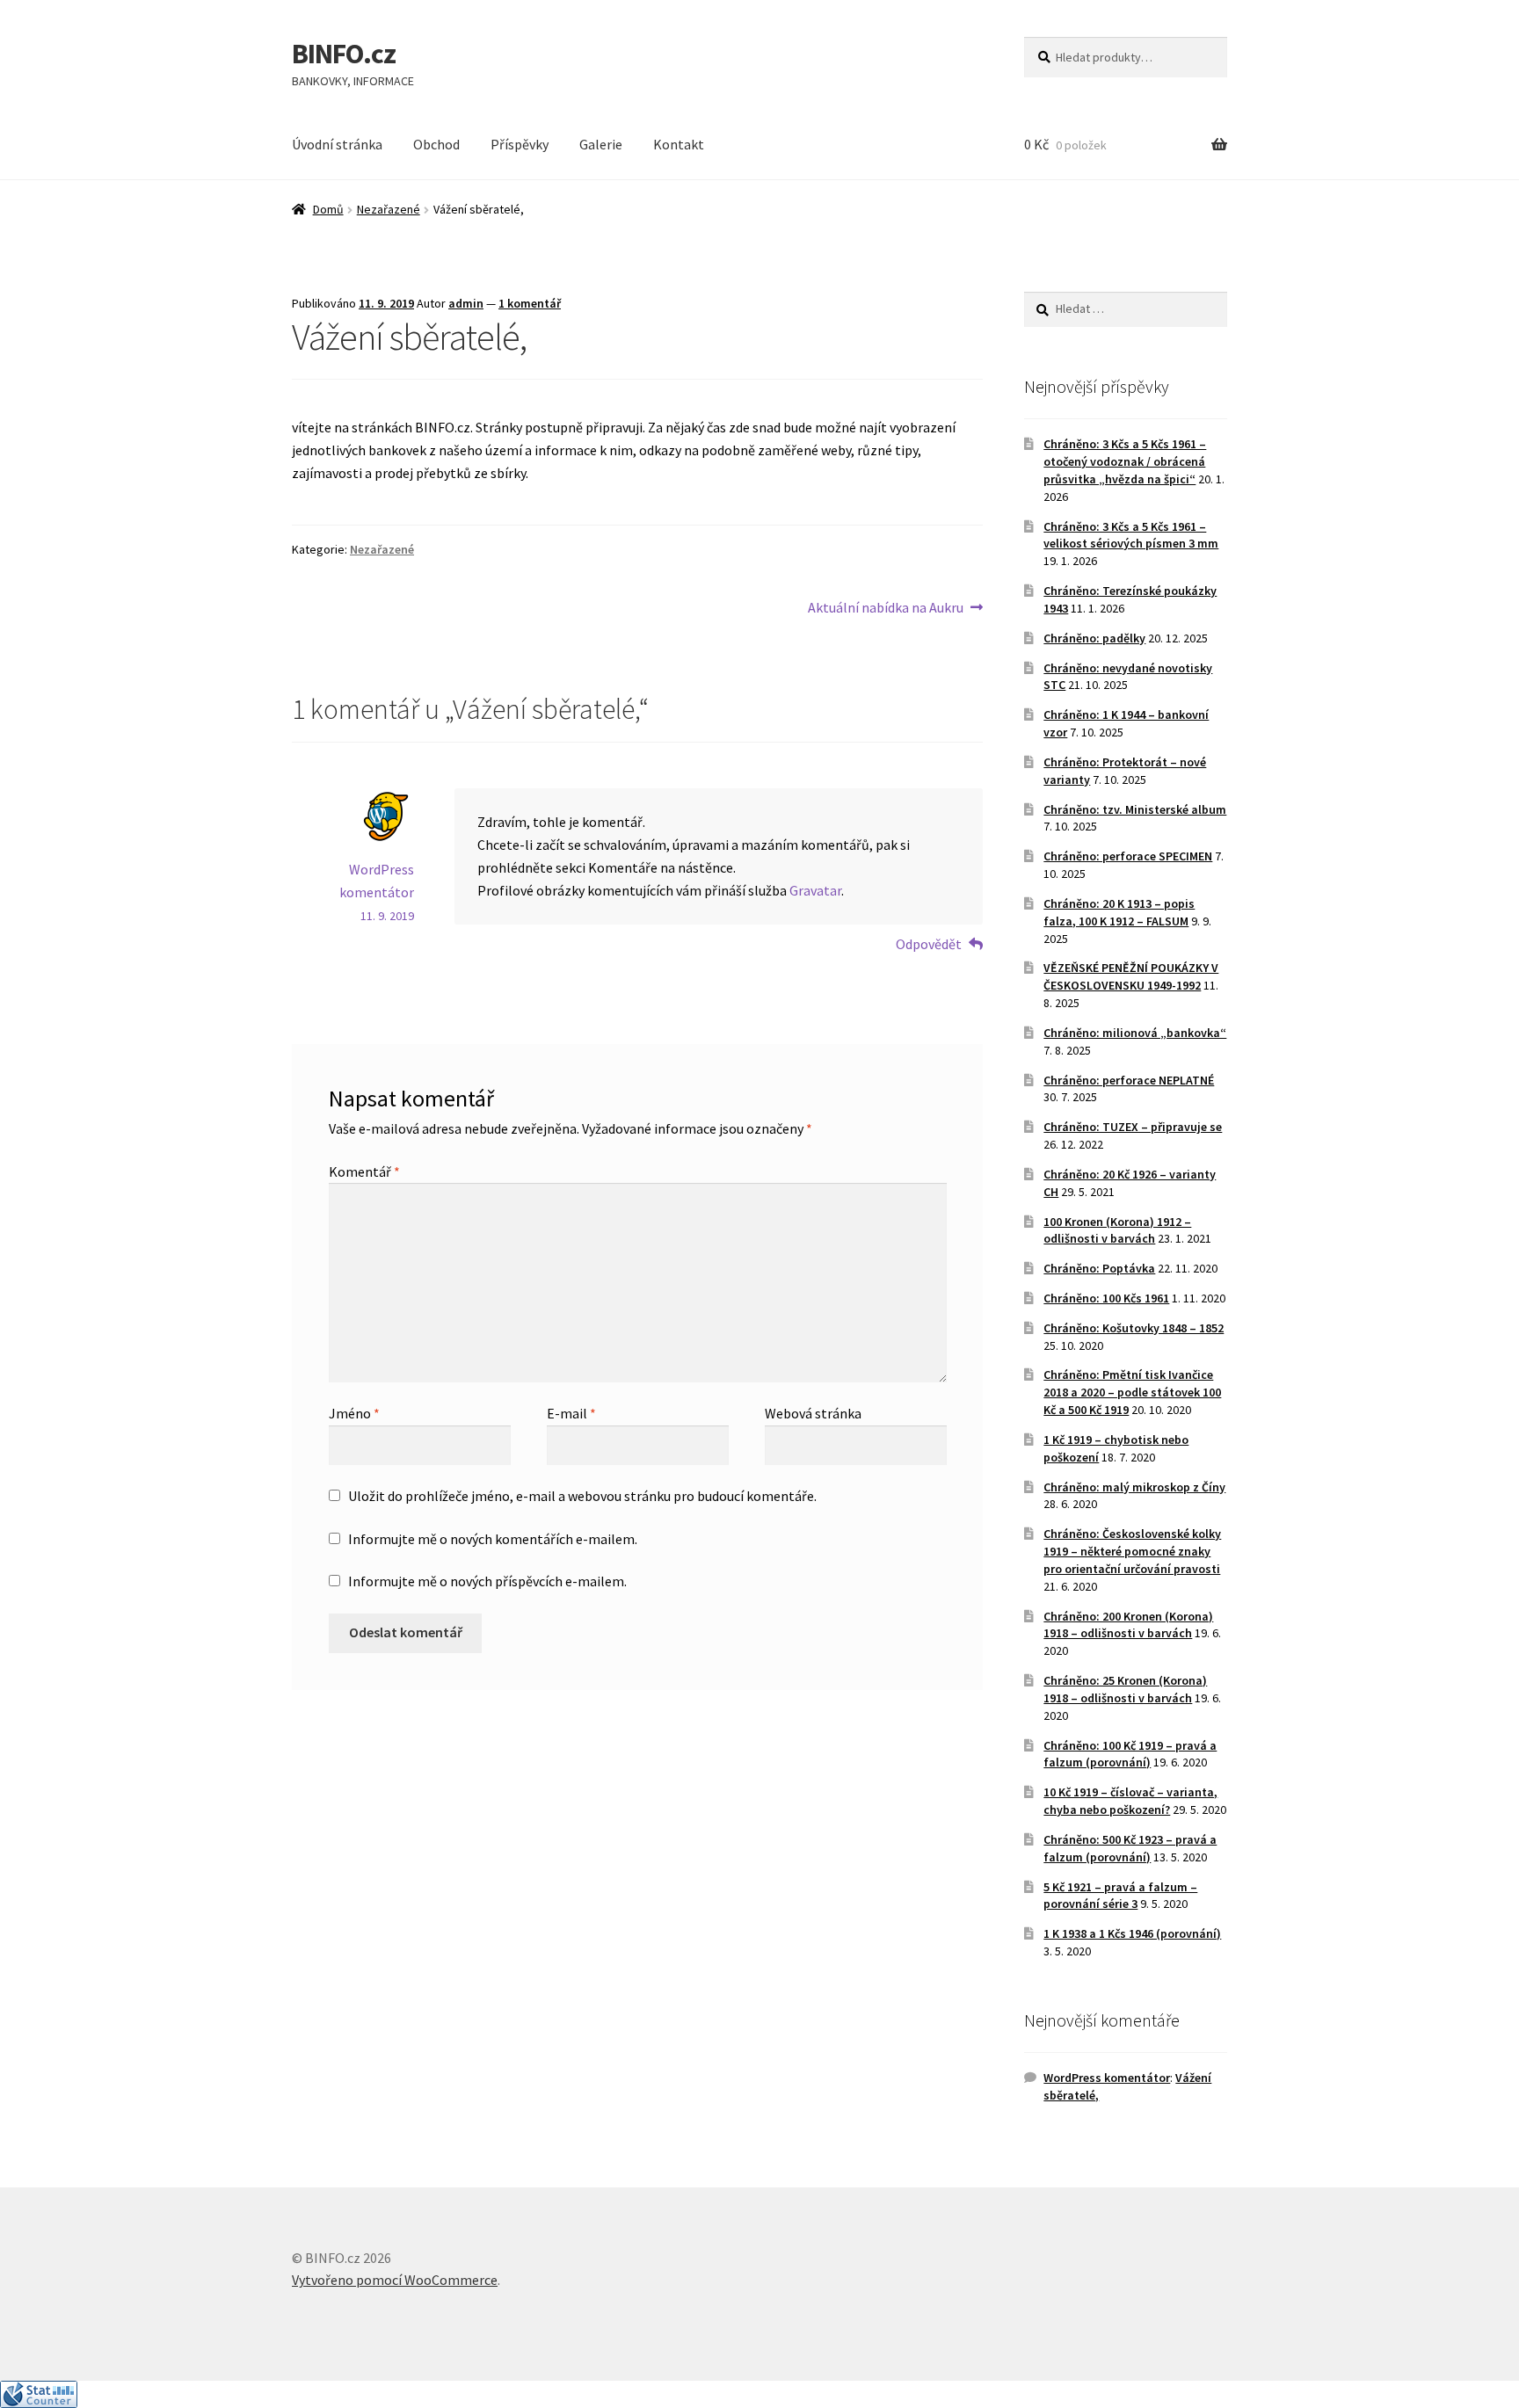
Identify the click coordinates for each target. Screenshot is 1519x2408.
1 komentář (530, 303)
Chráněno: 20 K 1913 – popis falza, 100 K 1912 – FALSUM (1119, 912)
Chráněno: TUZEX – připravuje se (1133, 1127)
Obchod (436, 144)
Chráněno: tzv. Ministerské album (1135, 809)
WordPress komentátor (1107, 2078)
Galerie (601, 144)
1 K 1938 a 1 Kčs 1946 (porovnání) (1132, 1933)
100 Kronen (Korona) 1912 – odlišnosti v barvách (1117, 1230)
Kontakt (679, 144)
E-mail (571, 1413)
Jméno (354, 1413)
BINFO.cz (344, 54)
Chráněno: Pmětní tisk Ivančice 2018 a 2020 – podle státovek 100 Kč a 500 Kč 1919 (1132, 1392)
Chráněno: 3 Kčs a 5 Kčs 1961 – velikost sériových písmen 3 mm (1131, 535)
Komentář (364, 1171)
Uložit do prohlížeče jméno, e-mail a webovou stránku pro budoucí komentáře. (582, 1496)
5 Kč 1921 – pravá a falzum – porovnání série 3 (1120, 1896)
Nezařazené (389, 209)
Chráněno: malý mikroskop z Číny (1134, 1487)
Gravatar (815, 890)
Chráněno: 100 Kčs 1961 (1106, 1298)
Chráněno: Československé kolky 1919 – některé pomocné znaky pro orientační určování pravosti (1132, 1551)
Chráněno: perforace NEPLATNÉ (1129, 1080)
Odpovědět (929, 944)
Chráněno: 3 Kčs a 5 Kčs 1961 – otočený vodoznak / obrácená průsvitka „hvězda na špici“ (1125, 461)
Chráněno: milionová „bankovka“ (1135, 1033)
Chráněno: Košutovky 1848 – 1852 (1134, 1328)
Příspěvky (520, 144)
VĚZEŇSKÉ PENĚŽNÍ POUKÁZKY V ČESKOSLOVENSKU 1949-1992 (1131, 976)
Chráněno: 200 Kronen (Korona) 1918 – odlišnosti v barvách (1128, 1625)
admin (466, 303)
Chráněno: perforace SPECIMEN (1128, 856)
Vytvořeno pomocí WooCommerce (395, 2280)
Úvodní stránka (337, 144)
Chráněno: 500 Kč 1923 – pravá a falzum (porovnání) (1130, 1848)
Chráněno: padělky (1094, 638)
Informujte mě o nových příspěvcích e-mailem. (487, 1581)
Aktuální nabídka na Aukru (886, 609)
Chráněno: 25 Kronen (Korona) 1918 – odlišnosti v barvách (1125, 1689)
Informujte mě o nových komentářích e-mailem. (493, 1539)
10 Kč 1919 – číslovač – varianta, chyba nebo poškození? (1130, 1801)
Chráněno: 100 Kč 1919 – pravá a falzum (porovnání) (1130, 1754)
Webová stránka (813, 1413)
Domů (328, 209)
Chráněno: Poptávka (1099, 1268)
